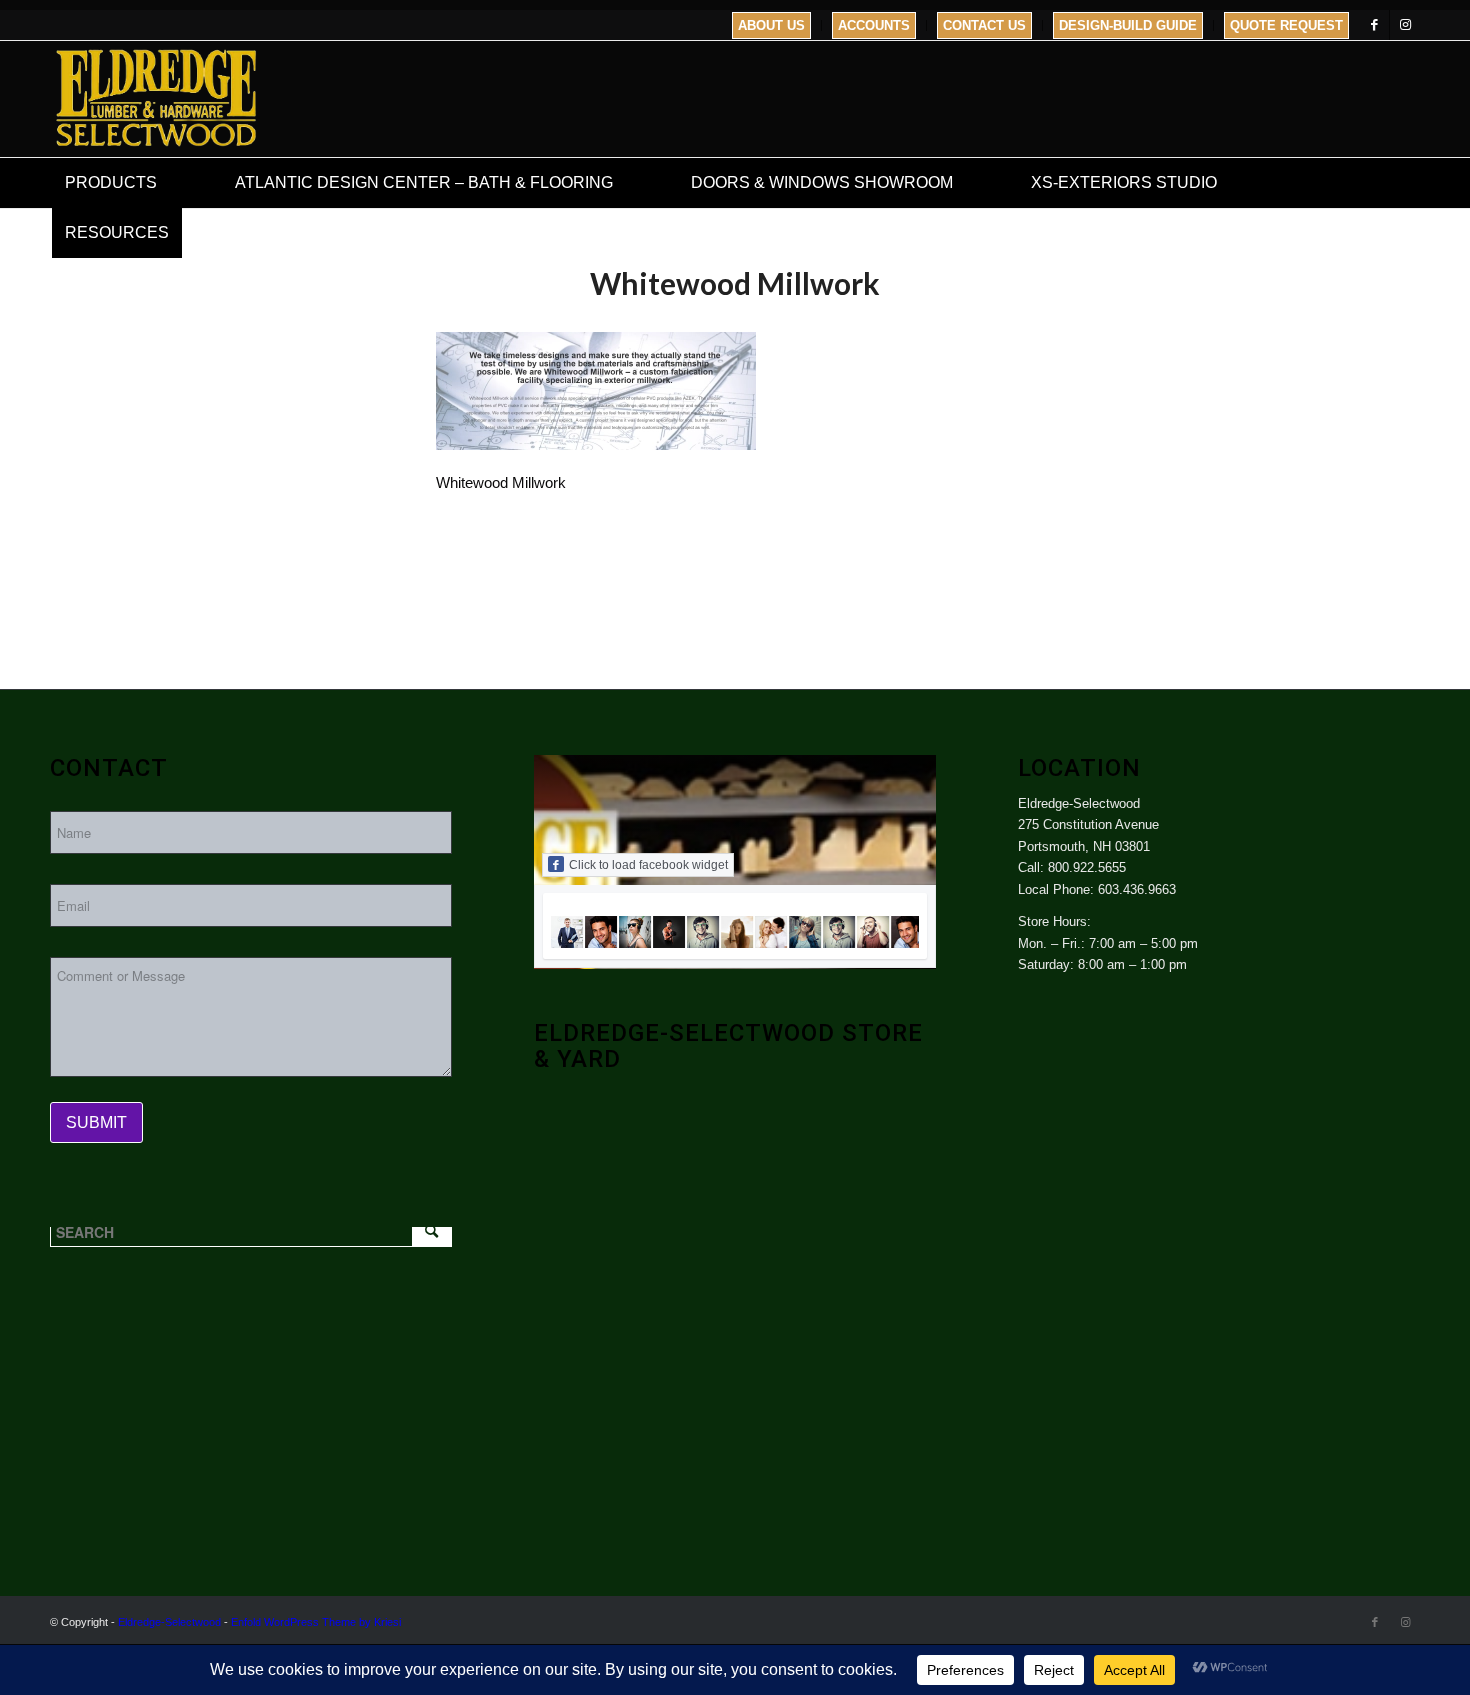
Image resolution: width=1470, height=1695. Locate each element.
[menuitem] (772, 25)
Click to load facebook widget (648, 865)
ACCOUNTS (874, 25)
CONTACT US (984, 25)
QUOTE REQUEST (1286, 25)
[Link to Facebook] (1374, 25)
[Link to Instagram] (1405, 25)
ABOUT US (771, 25)
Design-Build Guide (1128, 25)
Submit (96, 1122)
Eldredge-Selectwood (169, 1622)
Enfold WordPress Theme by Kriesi (316, 1622)
